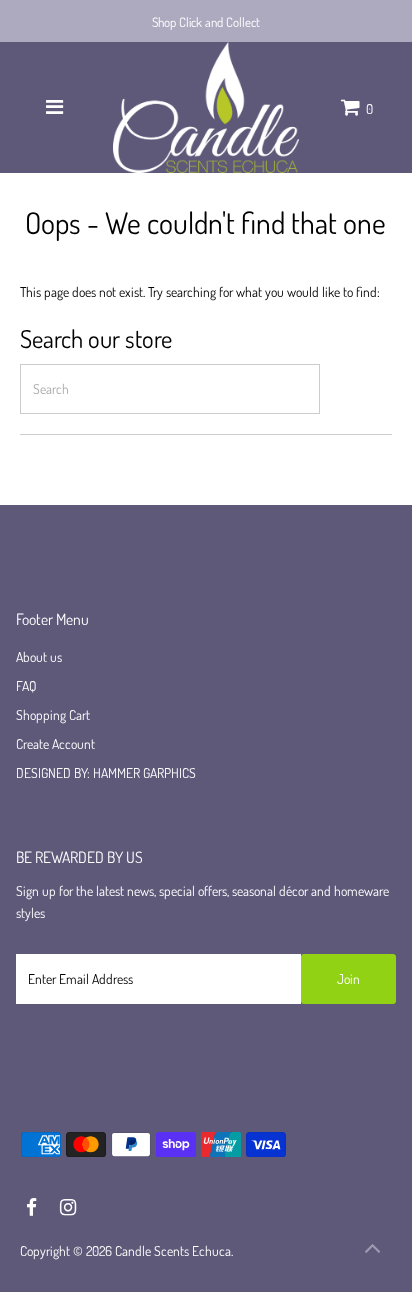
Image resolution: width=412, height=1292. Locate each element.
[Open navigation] (54, 107)
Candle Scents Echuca (173, 1250)
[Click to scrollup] (372, 1252)
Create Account (55, 743)
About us (39, 656)
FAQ (26, 685)
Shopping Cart (53, 714)
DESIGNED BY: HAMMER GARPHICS (106, 772)
